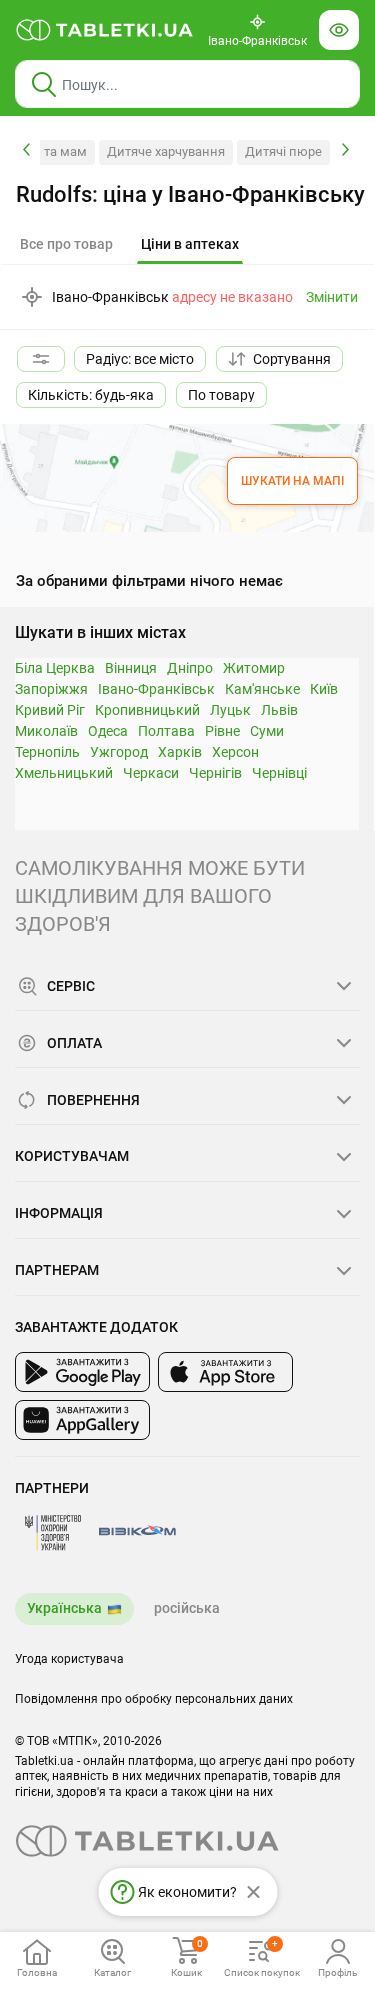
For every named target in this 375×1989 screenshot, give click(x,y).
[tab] (190, 245)
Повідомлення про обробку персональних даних (154, 1699)
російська (187, 1608)
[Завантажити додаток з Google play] (82, 1372)
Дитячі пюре (283, 151)
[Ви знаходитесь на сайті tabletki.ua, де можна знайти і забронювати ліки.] (105, 30)
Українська (64, 1608)
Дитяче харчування (166, 151)
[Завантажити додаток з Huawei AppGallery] (82, 1420)
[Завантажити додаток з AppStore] (225, 1372)
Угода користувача (69, 1659)
